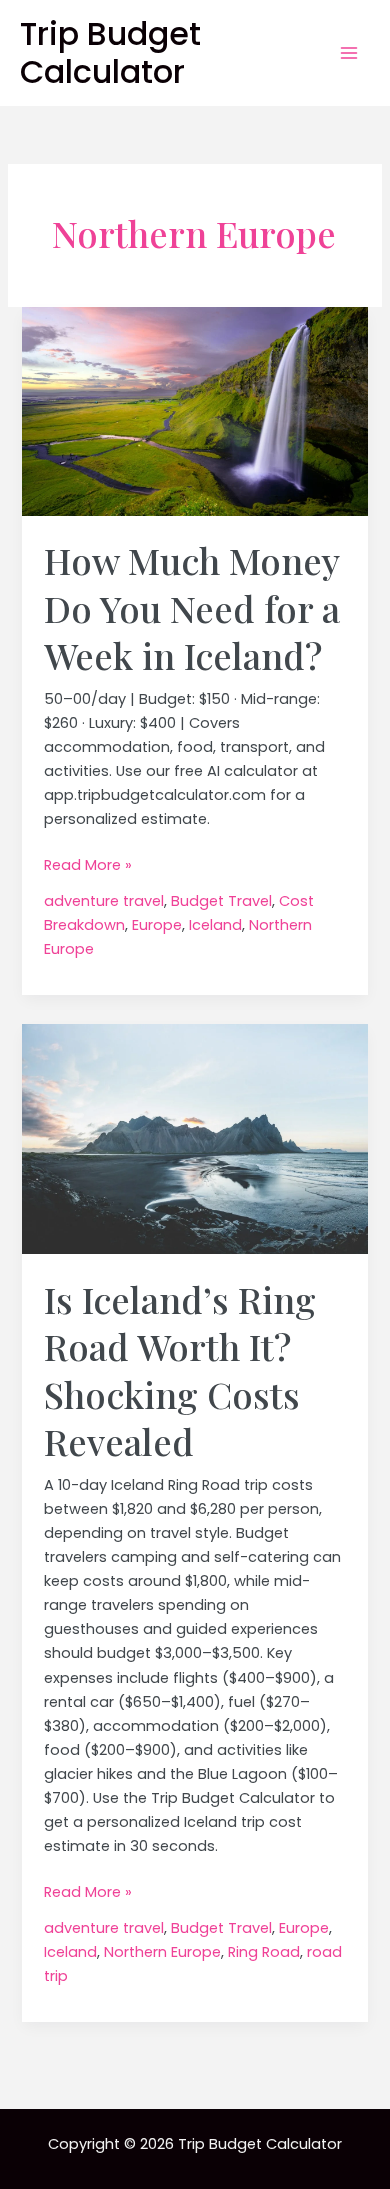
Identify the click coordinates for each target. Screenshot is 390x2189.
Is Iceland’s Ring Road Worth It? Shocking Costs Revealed (180, 1370)
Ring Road (264, 1952)
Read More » (88, 865)
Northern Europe (162, 1952)
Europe (157, 925)
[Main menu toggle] (349, 53)
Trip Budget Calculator (110, 52)
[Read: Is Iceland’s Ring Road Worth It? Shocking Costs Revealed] (194, 1138)
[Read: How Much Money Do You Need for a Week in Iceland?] (194, 410)
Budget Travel (221, 901)
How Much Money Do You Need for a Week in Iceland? (192, 607)
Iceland (215, 925)
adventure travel (104, 901)
